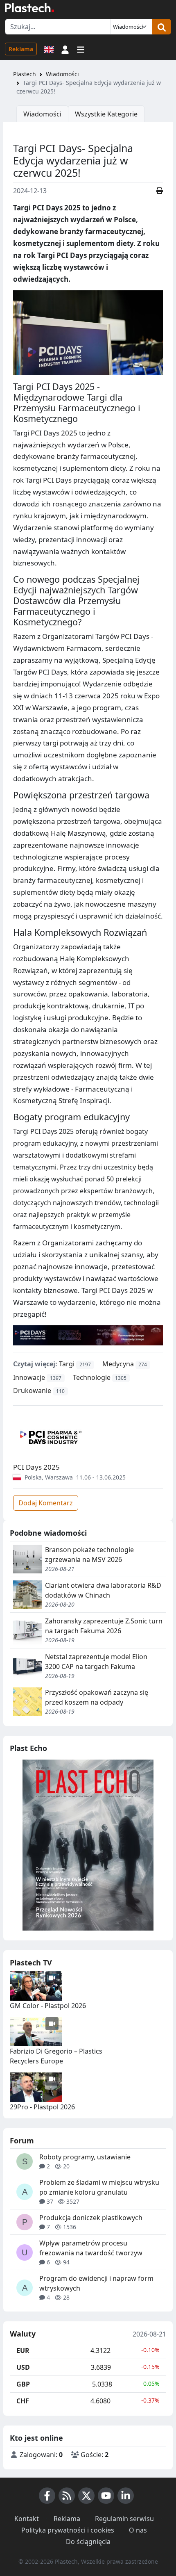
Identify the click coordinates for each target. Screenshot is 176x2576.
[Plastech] (29, 8)
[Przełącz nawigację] (81, 49)
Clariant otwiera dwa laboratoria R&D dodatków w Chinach (103, 1590)
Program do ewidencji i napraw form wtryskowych (96, 2283)
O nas (138, 2530)
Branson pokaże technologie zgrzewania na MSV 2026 (89, 1555)
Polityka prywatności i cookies (68, 2530)
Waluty (23, 2334)
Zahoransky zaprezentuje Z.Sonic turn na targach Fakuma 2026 (104, 1626)
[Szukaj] (162, 27)
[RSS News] (67, 2496)
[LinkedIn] (126, 2496)
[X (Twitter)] (86, 2496)
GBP (23, 2384)
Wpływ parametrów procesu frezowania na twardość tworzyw (91, 2248)
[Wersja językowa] (49, 49)
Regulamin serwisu (124, 2519)
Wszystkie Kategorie (106, 114)
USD (23, 2367)
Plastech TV (31, 1963)
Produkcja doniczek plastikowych (91, 2218)
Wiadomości (62, 74)
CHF (23, 2401)
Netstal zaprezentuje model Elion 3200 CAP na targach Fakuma (96, 1662)
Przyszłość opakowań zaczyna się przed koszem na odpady (97, 1697)
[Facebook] (47, 2496)
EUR (23, 2350)
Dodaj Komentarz (46, 1503)
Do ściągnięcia (88, 2542)
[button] (65, 49)
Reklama (21, 49)
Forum (22, 2141)
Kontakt (27, 2519)
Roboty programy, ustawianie (85, 2157)
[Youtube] (106, 2496)
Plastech (25, 74)
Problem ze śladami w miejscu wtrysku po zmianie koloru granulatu (99, 2187)
